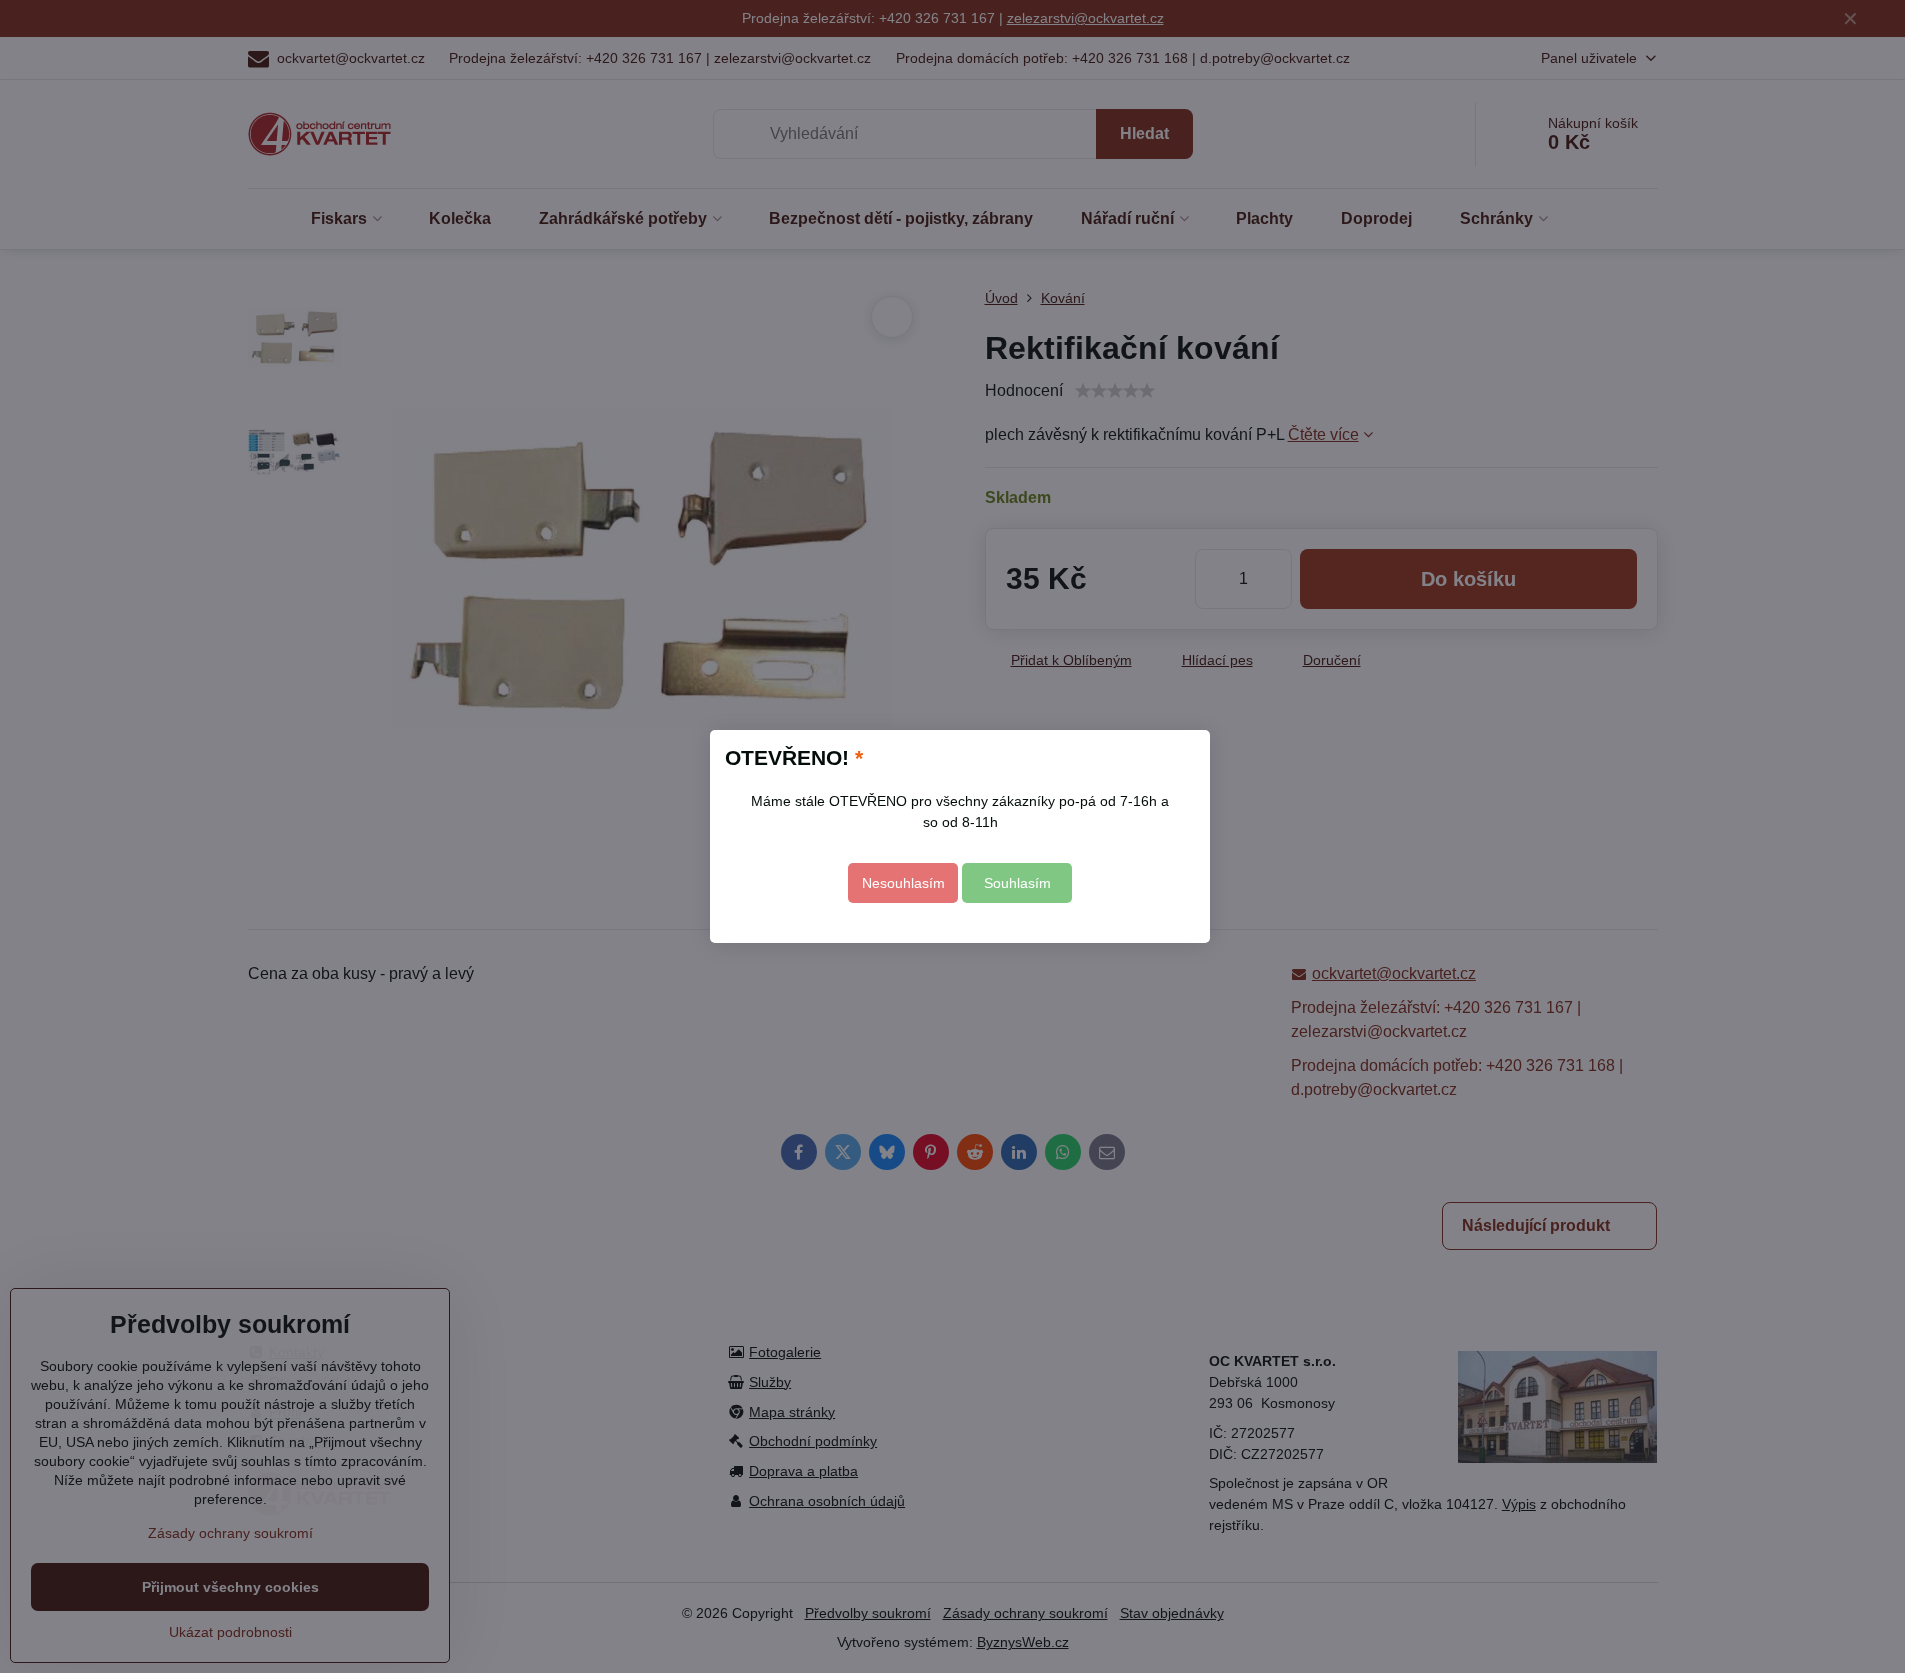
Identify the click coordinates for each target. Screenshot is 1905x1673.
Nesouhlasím (903, 883)
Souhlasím (1017, 883)
